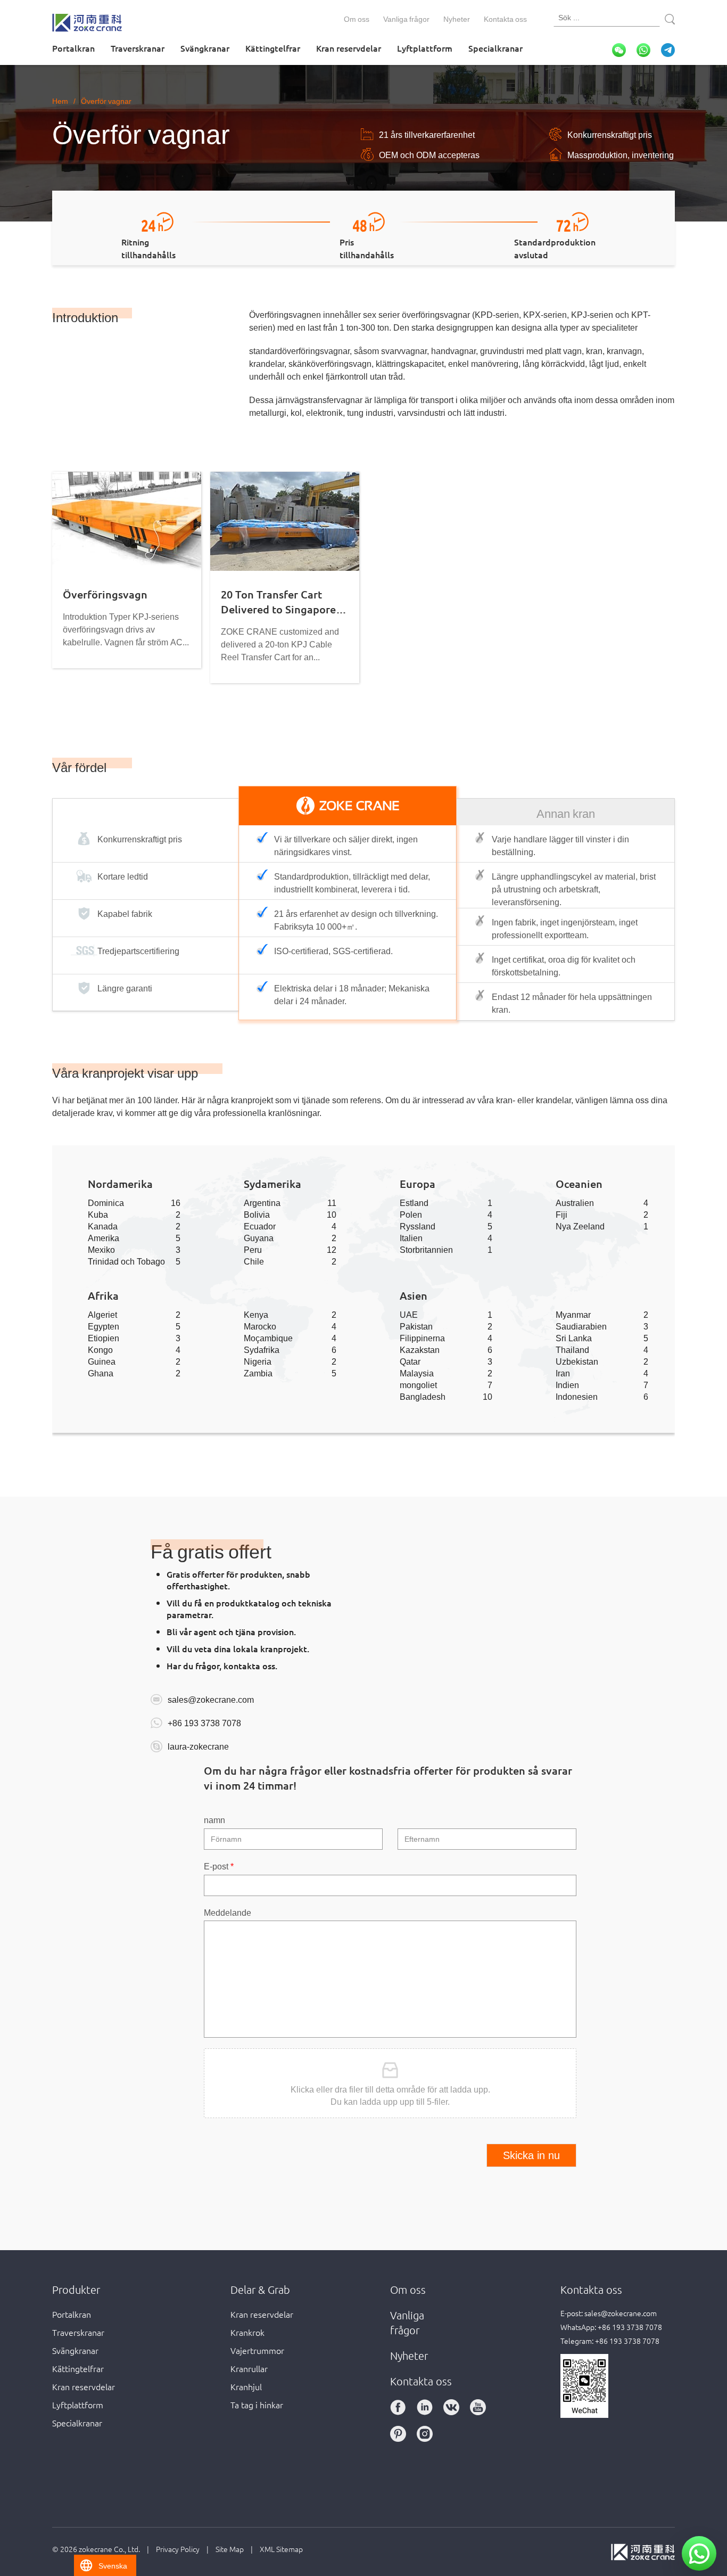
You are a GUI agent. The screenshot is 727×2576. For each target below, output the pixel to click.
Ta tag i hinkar (257, 2405)
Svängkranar (205, 48)
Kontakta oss (505, 19)
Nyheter (457, 19)
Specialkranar (495, 48)
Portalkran (73, 48)
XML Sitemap (281, 2549)
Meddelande (228, 1912)
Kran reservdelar (349, 48)
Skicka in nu (531, 2155)
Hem (60, 101)
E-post (219, 1866)
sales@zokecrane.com (211, 1699)
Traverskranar (138, 48)
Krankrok (247, 2332)
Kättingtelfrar (273, 48)
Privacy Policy (178, 2549)
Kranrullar (249, 2368)
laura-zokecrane (198, 1746)
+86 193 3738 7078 (204, 1722)
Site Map (230, 2549)
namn (214, 1819)
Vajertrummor (257, 2350)
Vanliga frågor (406, 19)
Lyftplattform (425, 48)
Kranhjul (246, 2386)
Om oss (357, 19)
